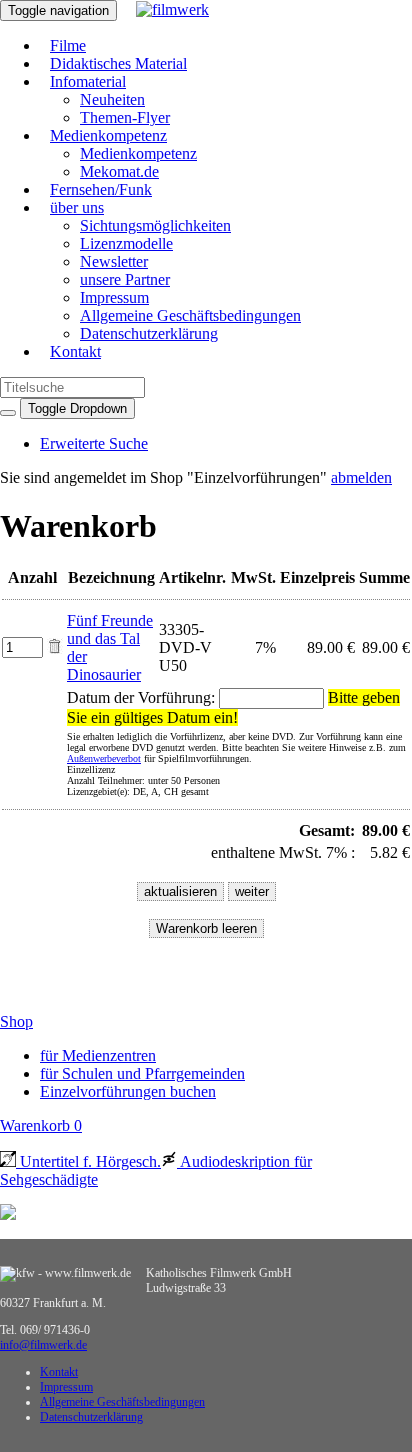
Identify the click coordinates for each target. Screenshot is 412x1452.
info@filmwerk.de (43, 1345)
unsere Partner (125, 279)
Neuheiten (112, 99)
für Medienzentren (98, 1055)
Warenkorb (41, 1125)
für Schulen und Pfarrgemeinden (142, 1073)
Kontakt (75, 351)
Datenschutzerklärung (149, 333)
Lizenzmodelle (126, 243)
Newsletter (114, 261)
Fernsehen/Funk (101, 189)
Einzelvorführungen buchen (128, 1091)
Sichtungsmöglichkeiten (155, 225)
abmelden (361, 477)
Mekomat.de (119, 171)
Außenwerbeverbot (104, 758)
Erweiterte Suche (94, 443)
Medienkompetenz (108, 135)
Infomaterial (88, 81)
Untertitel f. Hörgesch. (88, 1161)
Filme (68, 45)
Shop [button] (16, 1021)
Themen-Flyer (125, 117)
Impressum (114, 297)
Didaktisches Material (118, 63)
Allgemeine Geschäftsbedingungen (190, 315)
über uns (77, 207)
